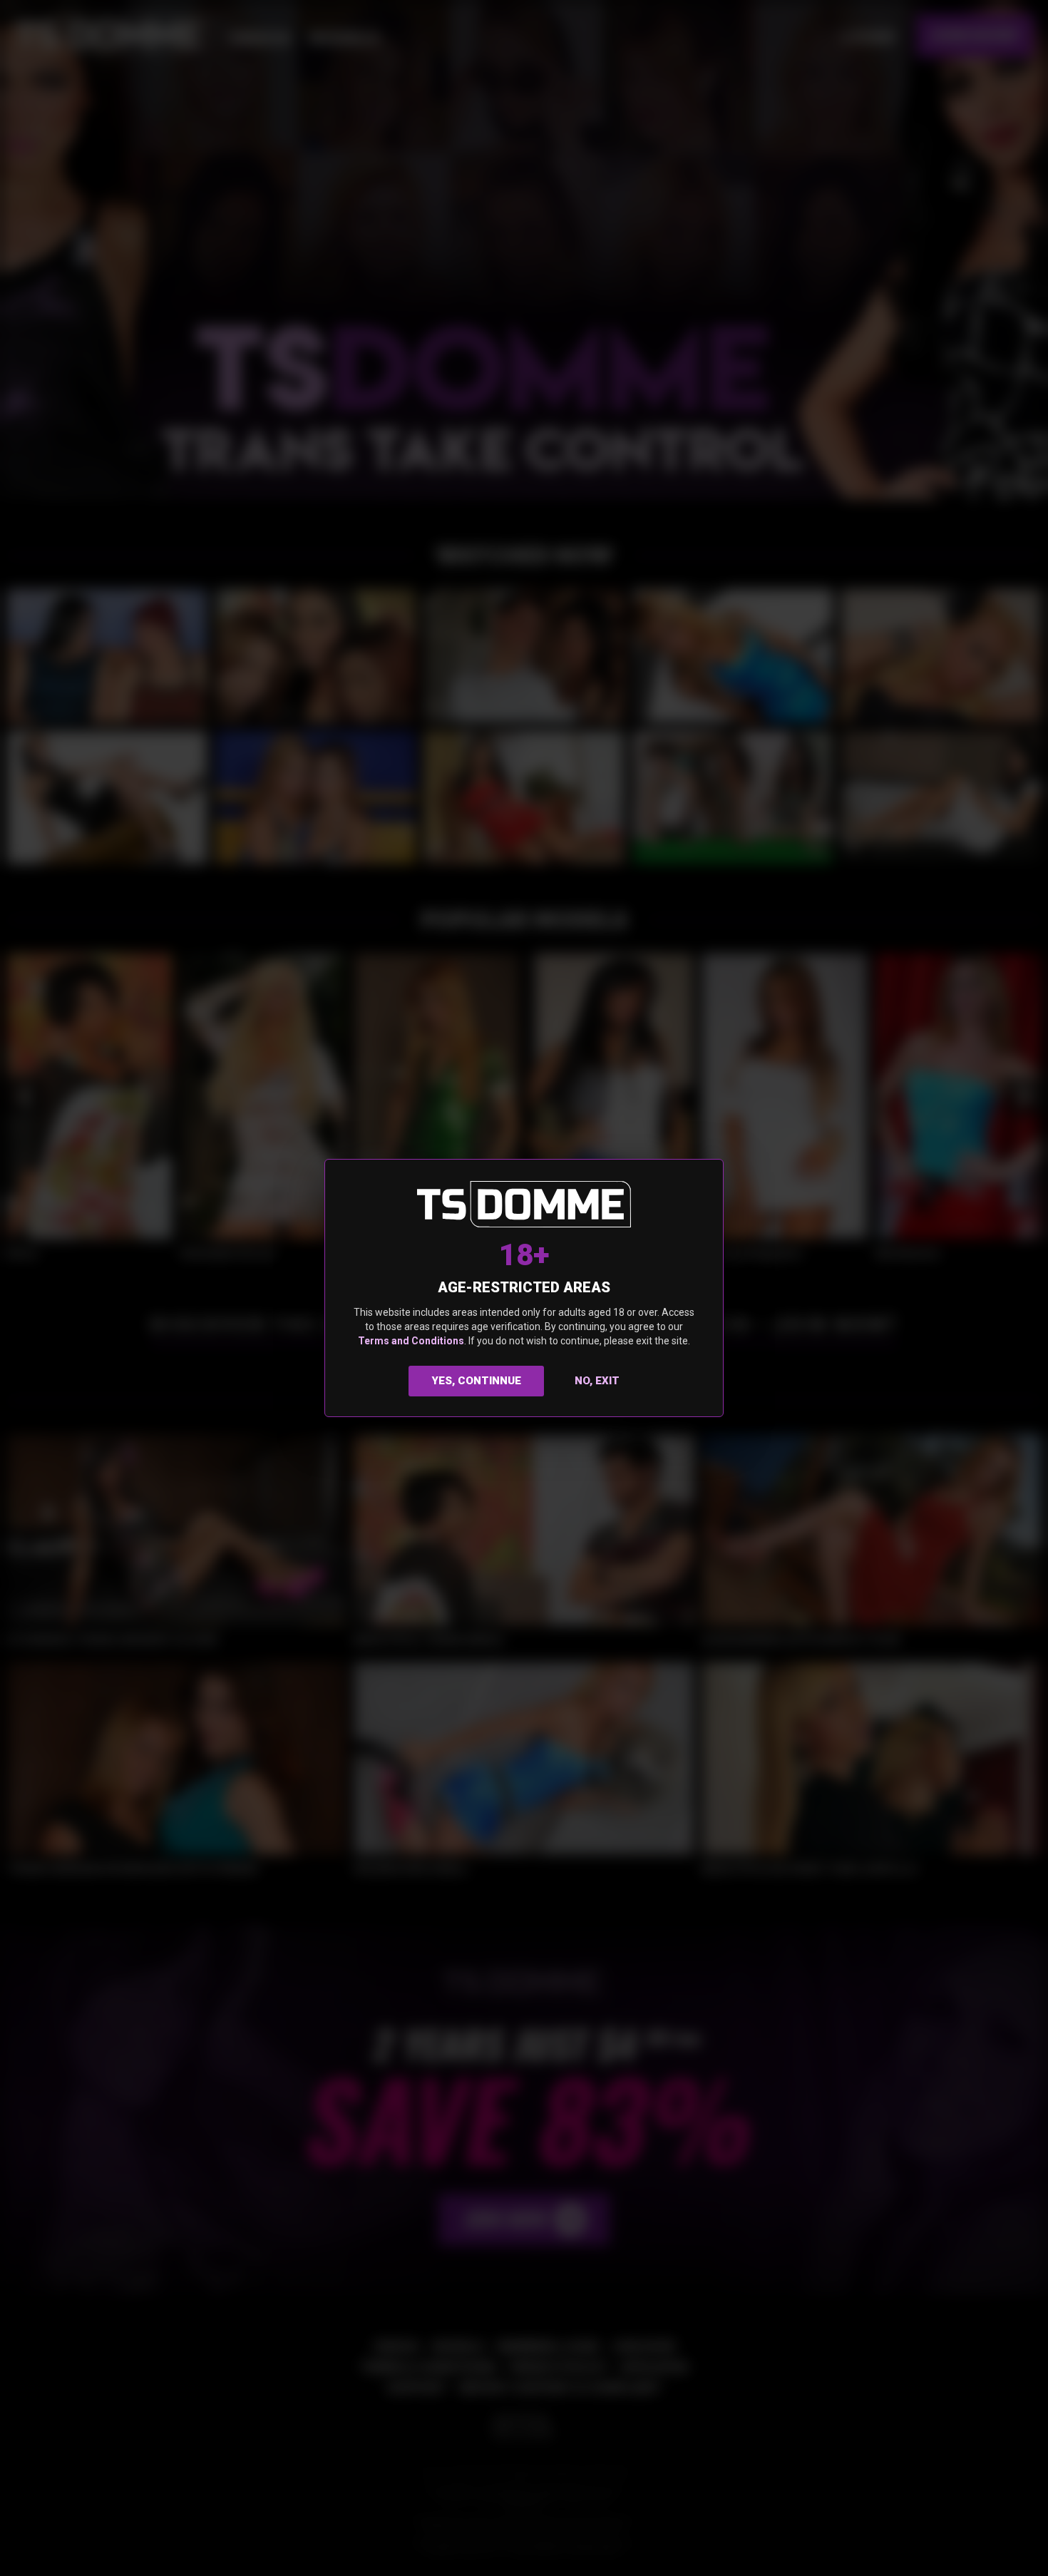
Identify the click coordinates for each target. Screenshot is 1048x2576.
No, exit (597, 1381)
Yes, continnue (477, 1381)
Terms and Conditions (411, 1341)
